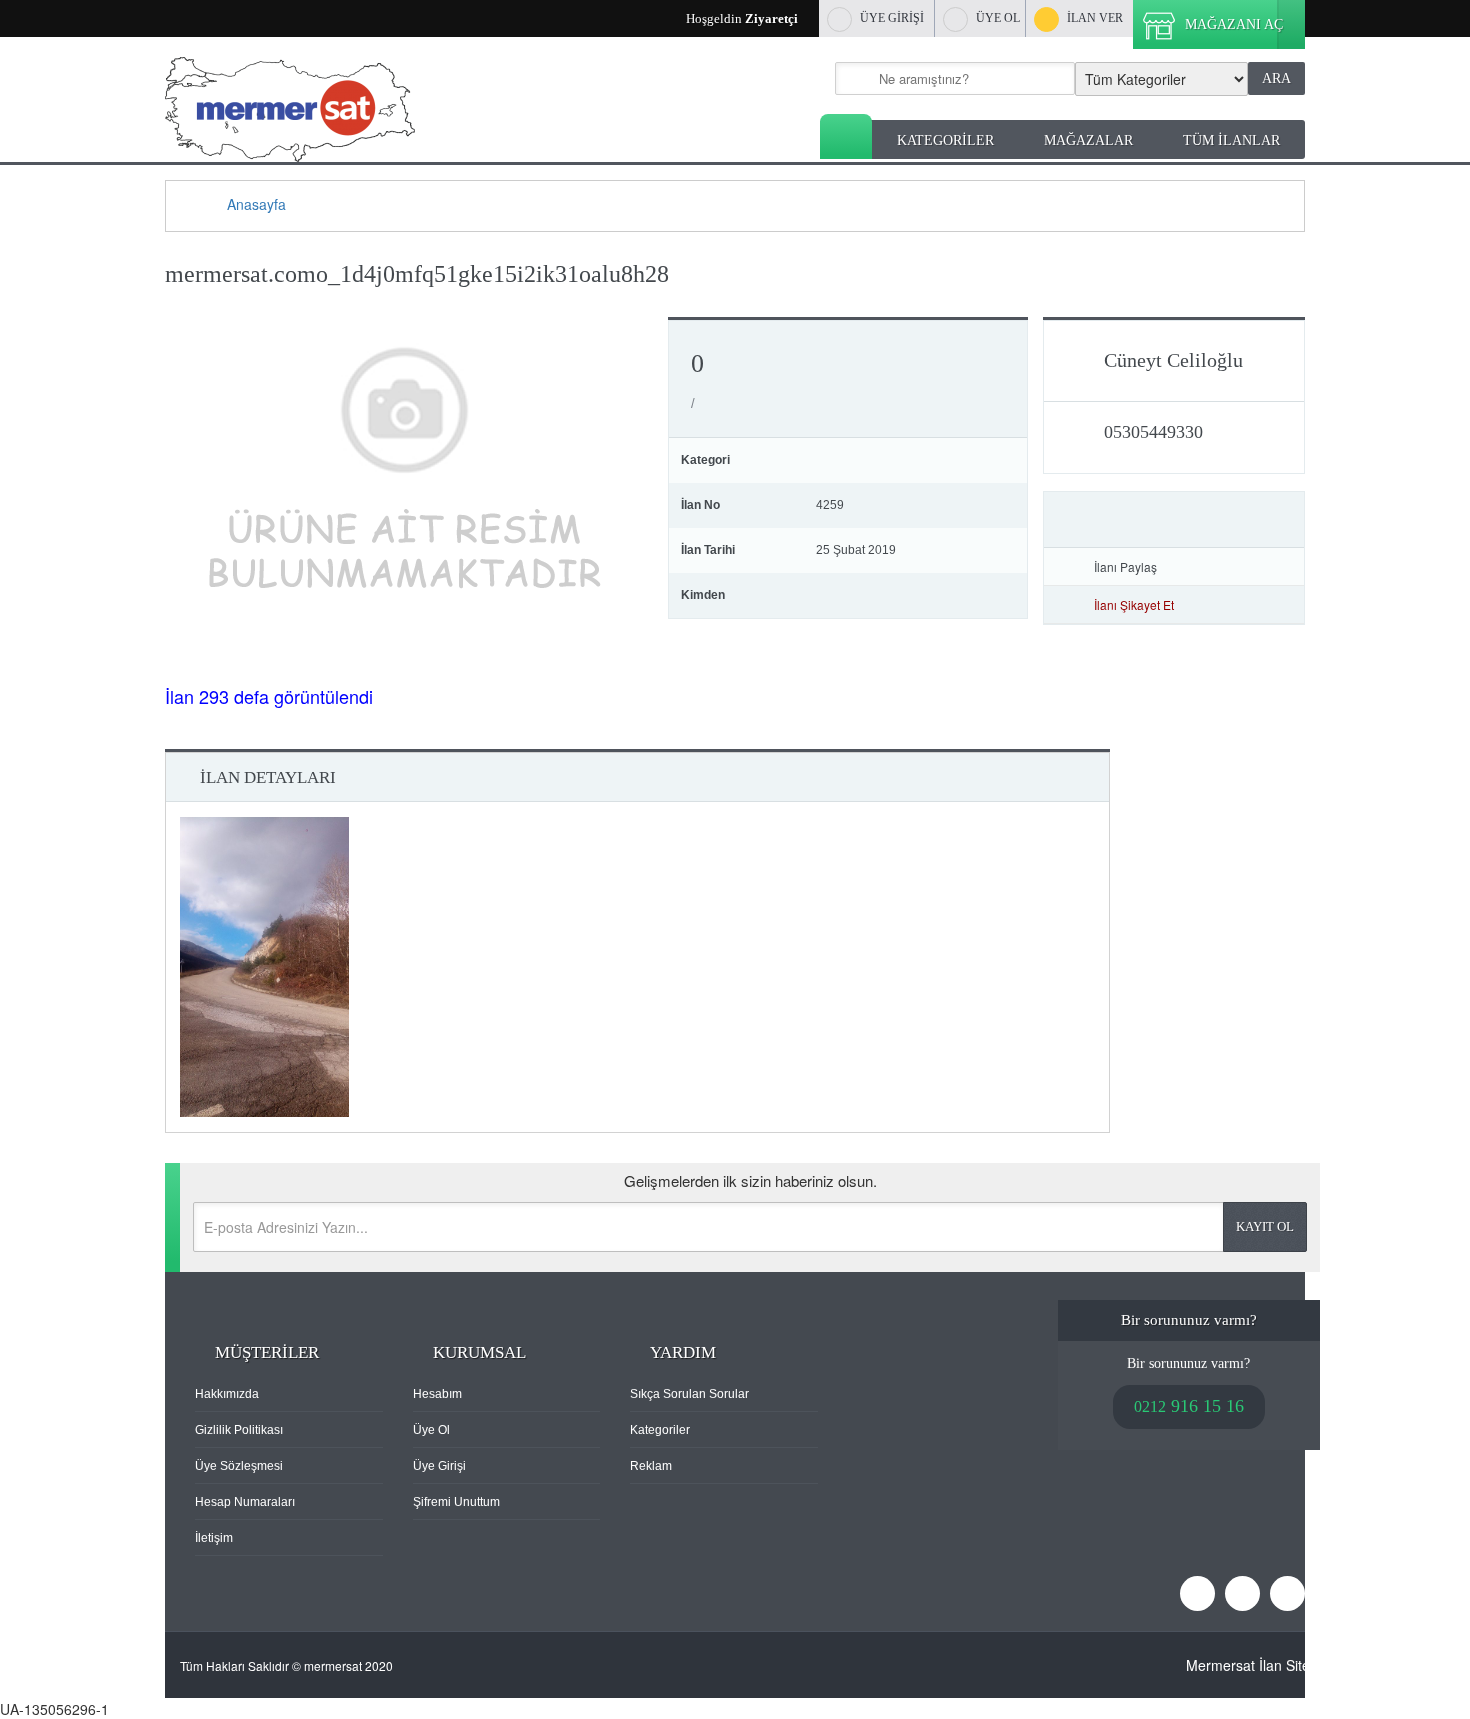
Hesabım (437, 1394)
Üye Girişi (439, 1466)
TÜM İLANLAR (1231, 140)
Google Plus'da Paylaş (1284, 567)
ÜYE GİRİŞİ (892, 18)
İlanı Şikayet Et (1134, 604)
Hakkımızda (227, 1394)
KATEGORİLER (945, 140)
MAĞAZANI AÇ (1234, 24)
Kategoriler (660, 1430)
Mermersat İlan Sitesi (1253, 1665)
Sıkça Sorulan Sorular (689, 1394)
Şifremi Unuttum (456, 1502)
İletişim (214, 1538)
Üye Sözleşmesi (239, 1466)
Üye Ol (431, 1430)
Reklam (651, 1466)
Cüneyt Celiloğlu (1173, 360)
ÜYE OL (998, 18)
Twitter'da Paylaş (1255, 567)
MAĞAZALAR (1088, 140)
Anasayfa (846, 136)
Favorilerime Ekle (1174, 519)
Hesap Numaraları (245, 1502)
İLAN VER (1095, 18)
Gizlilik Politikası (239, 1430)
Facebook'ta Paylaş (1226, 567)
